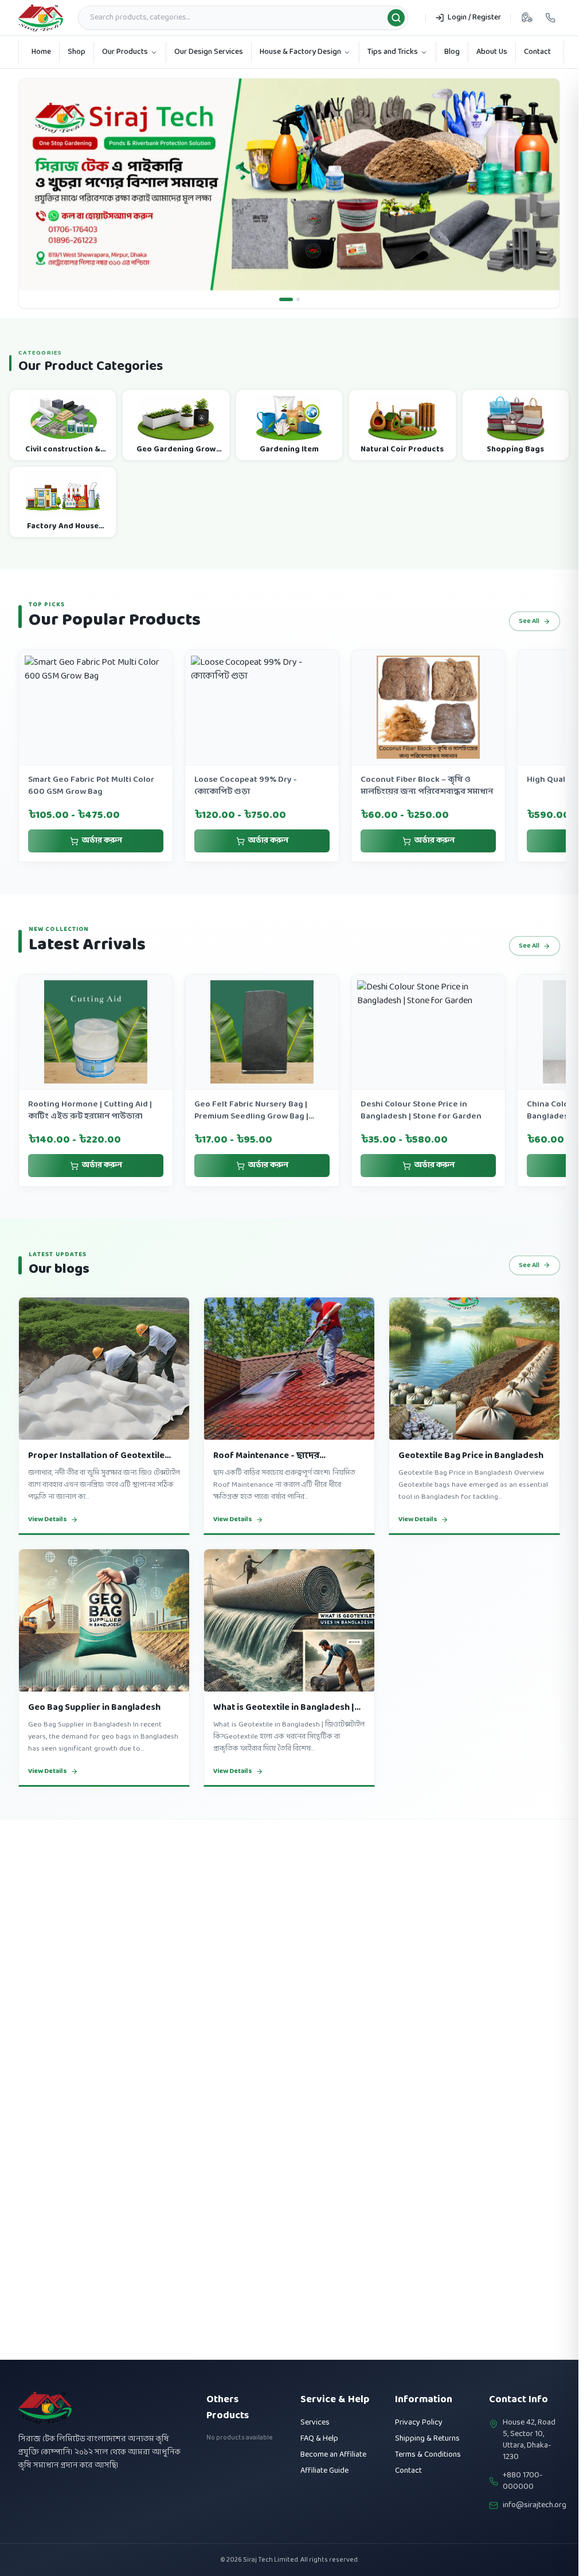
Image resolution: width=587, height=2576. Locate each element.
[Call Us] (550, 18)
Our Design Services (209, 52)
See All (529, 621)
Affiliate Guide (324, 2471)
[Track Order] (527, 18)
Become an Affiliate (333, 2455)
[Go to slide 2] (293, 299)
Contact (537, 52)
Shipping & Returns (427, 2439)
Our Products (125, 52)
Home (41, 52)
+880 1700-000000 (523, 2481)
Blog (452, 52)
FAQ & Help (319, 2439)
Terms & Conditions (428, 2455)
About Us (492, 52)
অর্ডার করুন (102, 841)
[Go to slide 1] (281, 299)
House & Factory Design (300, 52)
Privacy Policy (419, 2423)
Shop (77, 52)
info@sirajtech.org (535, 2505)
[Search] (396, 18)
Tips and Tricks (393, 52)
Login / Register (474, 17)
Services (315, 2423)
